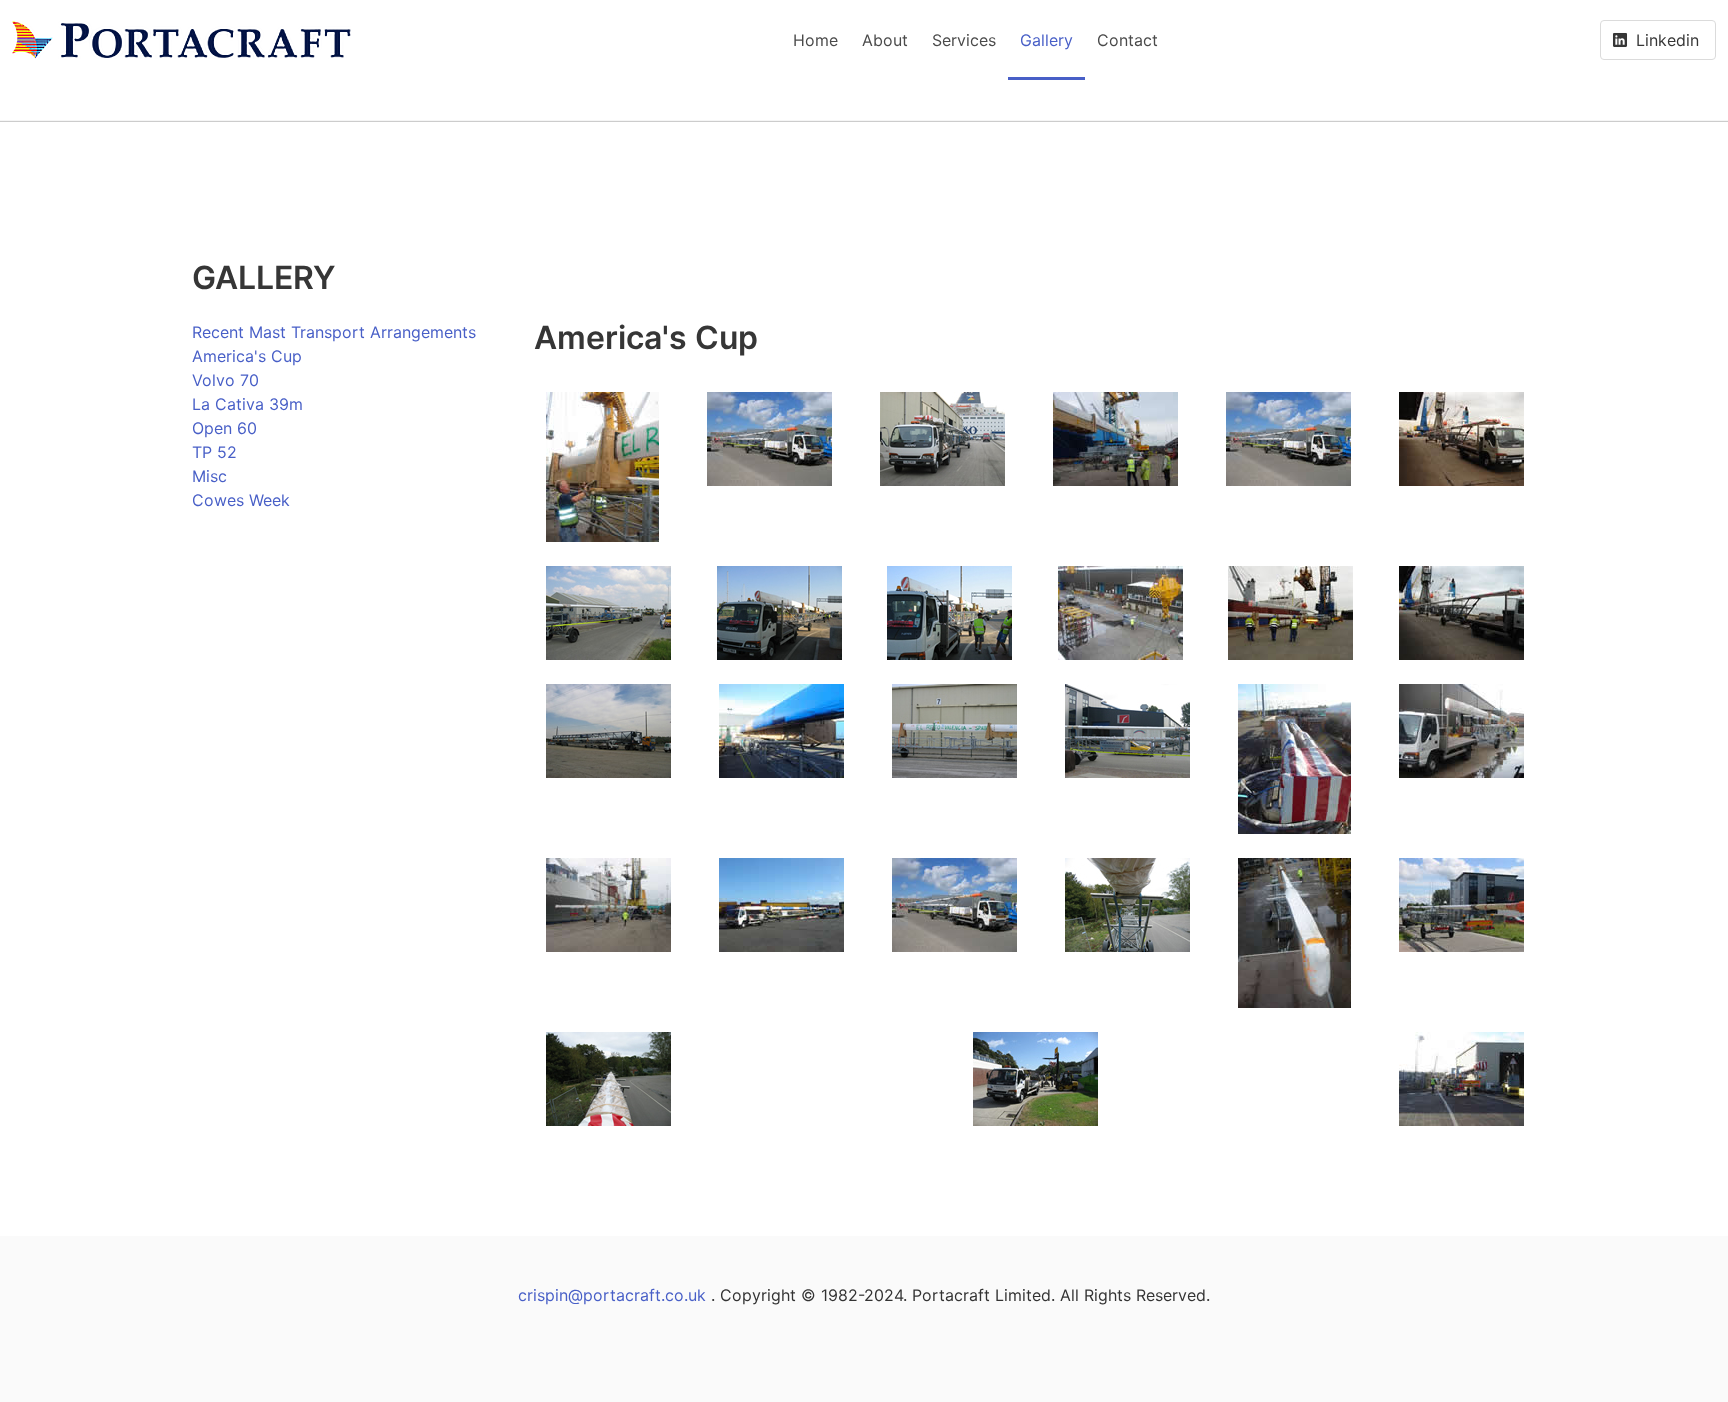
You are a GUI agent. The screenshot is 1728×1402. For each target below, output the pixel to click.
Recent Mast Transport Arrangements (334, 332)
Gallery (1046, 40)
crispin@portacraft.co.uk (612, 1295)
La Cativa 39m (247, 404)
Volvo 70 (225, 380)
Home (815, 40)
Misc (209, 476)
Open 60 (224, 428)
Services (964, 40)
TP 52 (214, 452)
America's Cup (247, 356)
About (885, 40)
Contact (1127, 40)
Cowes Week (241, 500)
